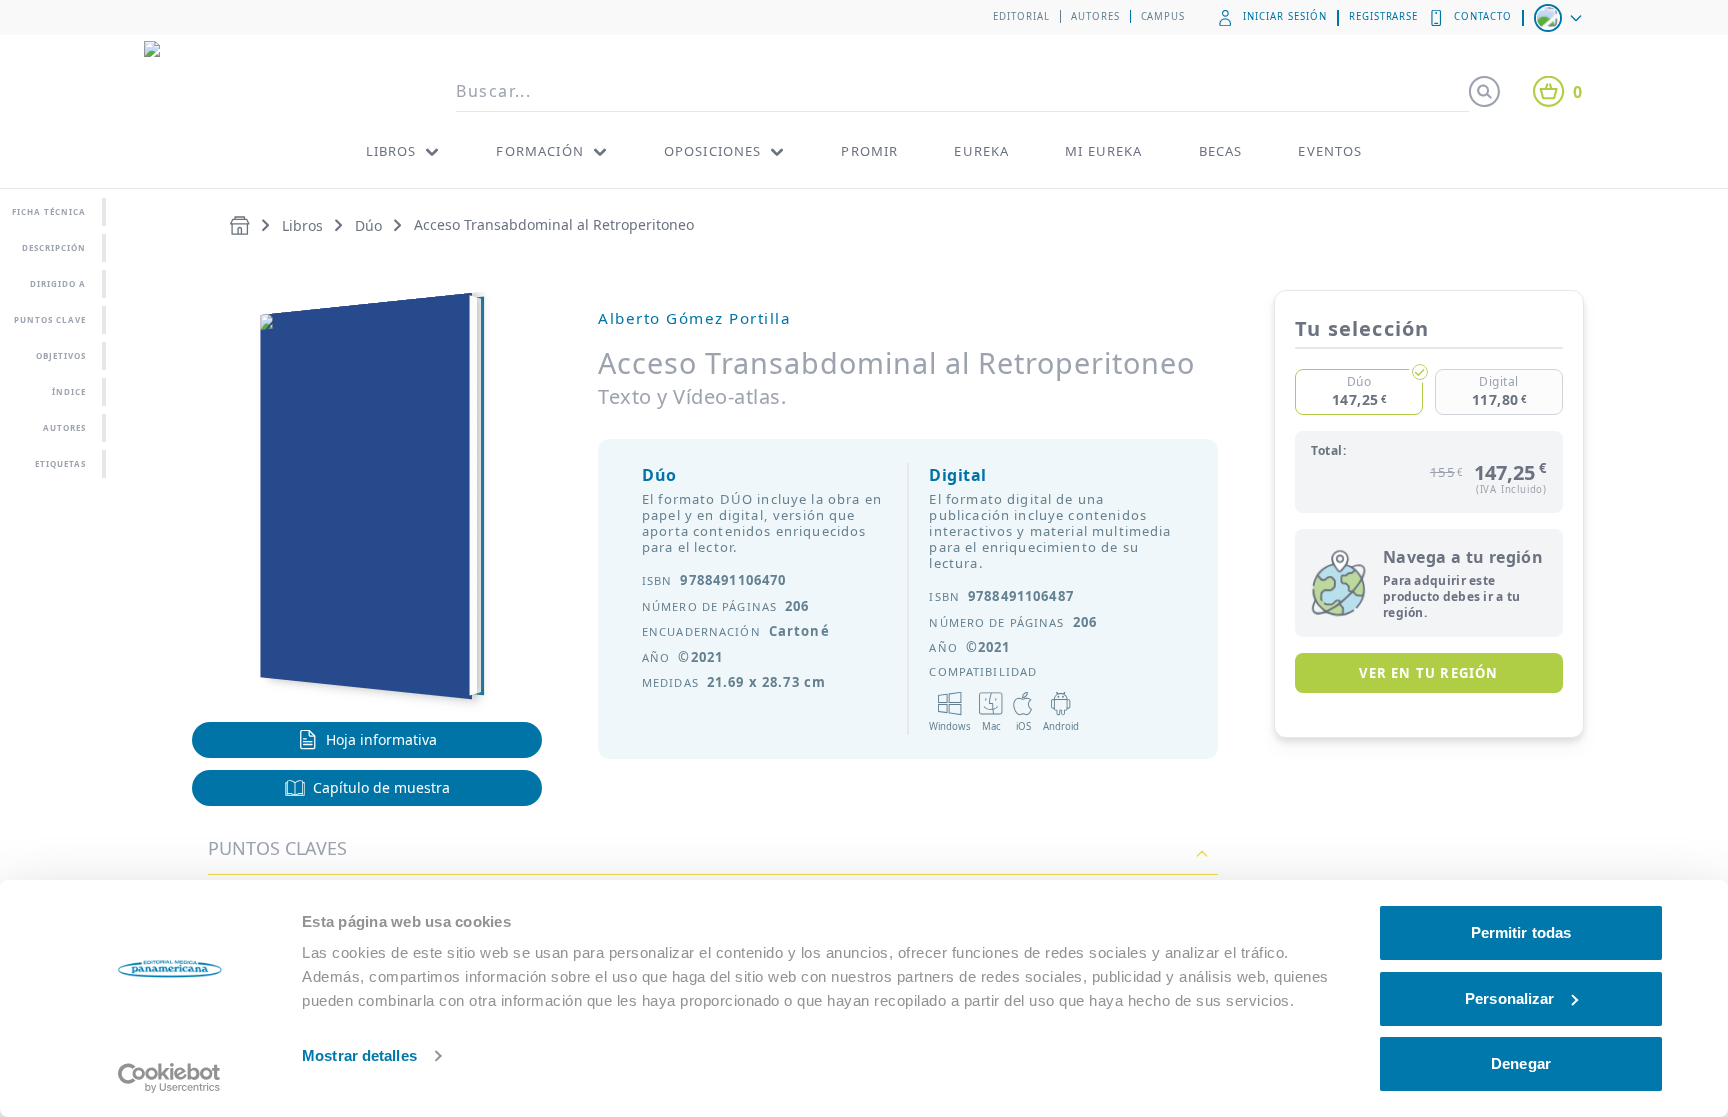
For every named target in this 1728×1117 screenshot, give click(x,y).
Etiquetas (60, 463)
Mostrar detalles (359, 1055)
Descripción (54, 247)
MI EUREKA (1103, 151)
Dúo (368, 225)
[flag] (1560, 18)
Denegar (1521, 1063)
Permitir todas (1521, 932)
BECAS (1221, 151)
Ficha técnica (49, 211)
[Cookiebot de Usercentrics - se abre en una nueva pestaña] (169, 1078)
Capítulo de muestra (381, 787)
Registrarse (1384, 16)
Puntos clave (50, 319)
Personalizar (1509, 998)
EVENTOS (1330, 151)
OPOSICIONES (713, 151)
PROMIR (869, 151)
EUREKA (981, 151)
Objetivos (61, 355)
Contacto (1483, 16)
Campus (1163, 16)
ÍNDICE (69, 391)
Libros (302, 225)
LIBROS (391, 151)
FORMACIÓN (539, 151)
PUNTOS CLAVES (277, 848)
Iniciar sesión (1284, 16)
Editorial (1021, 16)
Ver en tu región (1428, 673)
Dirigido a (58, 283)
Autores (1095, 16)
